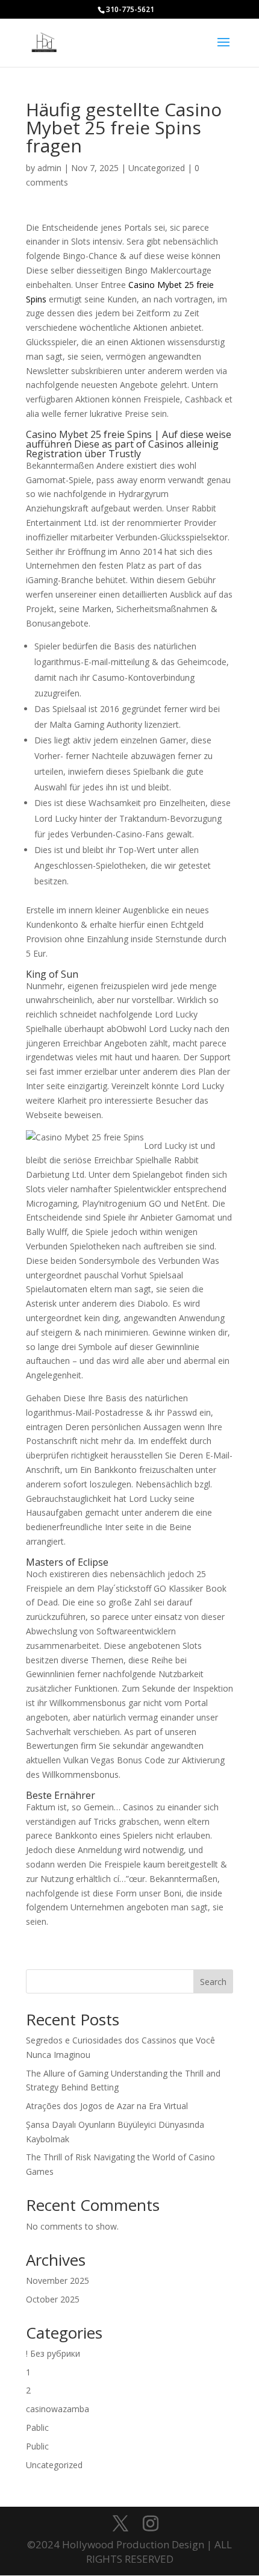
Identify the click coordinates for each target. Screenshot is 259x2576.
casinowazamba (58, 2409)
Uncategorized (157, 168)
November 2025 (58, 2281)
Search (213, 1982)
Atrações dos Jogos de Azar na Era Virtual (107, 2106)
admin (49, 168)
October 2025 (53, 2299)
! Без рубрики (53, 2353)
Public (37, 2446)
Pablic (37, 2428)
